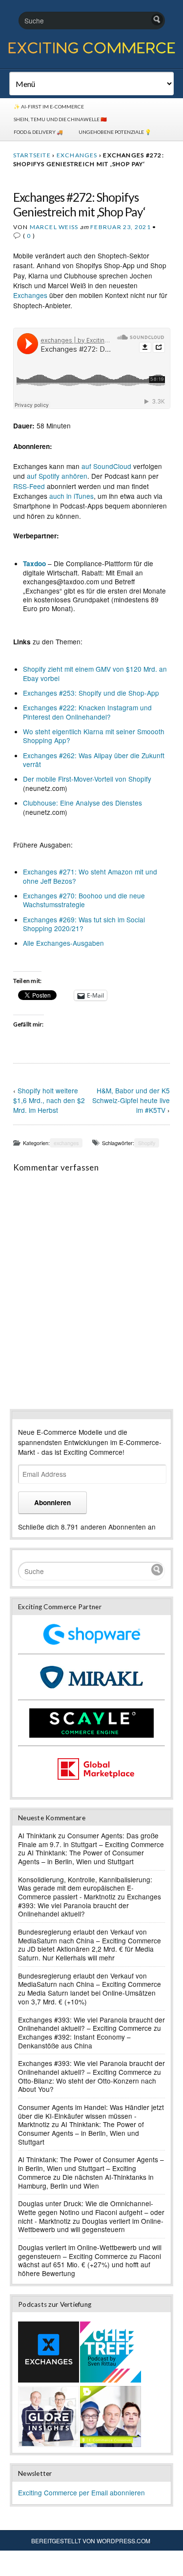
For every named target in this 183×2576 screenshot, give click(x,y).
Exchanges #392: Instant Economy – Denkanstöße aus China (74, 2041)
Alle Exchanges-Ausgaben (63, 943)
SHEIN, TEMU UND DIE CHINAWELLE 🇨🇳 (60, 119)
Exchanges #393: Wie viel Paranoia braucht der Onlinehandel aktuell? (90, 1905)
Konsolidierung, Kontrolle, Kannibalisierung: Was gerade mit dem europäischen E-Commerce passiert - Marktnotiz (85, 1888)
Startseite (32, 155)
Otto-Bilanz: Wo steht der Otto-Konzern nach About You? (87, 2085)
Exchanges (30, 295)
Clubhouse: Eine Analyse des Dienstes (82, 803)
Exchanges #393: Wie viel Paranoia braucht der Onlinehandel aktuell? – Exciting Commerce (91, 2024)
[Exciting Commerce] (91, 52)
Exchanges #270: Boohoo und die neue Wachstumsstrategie (84, 900)
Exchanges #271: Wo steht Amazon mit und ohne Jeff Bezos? (90, 876)
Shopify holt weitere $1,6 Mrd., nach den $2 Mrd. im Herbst (49, 1100)
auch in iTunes (71, 496)
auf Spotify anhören (57, 476)
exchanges (77, 155)
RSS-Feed (29, 486)
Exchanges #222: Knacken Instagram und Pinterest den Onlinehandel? (87, 712)
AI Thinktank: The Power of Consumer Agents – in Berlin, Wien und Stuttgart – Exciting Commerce (91, 2168)
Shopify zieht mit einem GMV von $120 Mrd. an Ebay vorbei (95, 673)
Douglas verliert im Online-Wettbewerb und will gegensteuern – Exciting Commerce (90, 2252)
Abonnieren (52, 1502)
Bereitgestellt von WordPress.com (91, 2541)
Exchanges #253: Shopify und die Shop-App (91, 693)
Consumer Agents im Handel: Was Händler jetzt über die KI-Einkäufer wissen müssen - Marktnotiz (91, 2116)
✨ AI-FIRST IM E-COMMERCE (49, 106)
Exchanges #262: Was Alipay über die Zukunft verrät (94, 760)
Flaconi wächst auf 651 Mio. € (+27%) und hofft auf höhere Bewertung (90, 2265)
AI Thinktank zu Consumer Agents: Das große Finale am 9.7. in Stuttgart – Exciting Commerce (91, 1840)
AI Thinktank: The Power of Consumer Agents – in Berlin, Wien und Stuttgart (81, 1857)
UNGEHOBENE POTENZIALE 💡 (115, 132)
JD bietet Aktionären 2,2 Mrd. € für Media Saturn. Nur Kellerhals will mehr (86, 1953)
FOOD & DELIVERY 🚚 (38, 132)
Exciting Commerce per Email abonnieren (81, 2492)
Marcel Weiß (54, 227)
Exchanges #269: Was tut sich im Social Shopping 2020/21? (84, 924)
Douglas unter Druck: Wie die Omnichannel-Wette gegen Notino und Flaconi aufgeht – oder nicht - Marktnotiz (91, 2212)
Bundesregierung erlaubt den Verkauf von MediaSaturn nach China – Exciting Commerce (90, 1936)
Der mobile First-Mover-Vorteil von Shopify (87, 779)
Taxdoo (34, 564)
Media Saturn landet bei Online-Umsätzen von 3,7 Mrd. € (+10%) (87, 1997)
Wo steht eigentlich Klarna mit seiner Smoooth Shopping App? (94, 736)
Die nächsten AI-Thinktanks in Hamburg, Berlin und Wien (86, 2181)
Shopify (147, 1143)
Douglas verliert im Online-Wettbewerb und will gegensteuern (91, 2225)
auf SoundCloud (106, 466)
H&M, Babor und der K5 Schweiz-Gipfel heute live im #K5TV (131, 1100)
